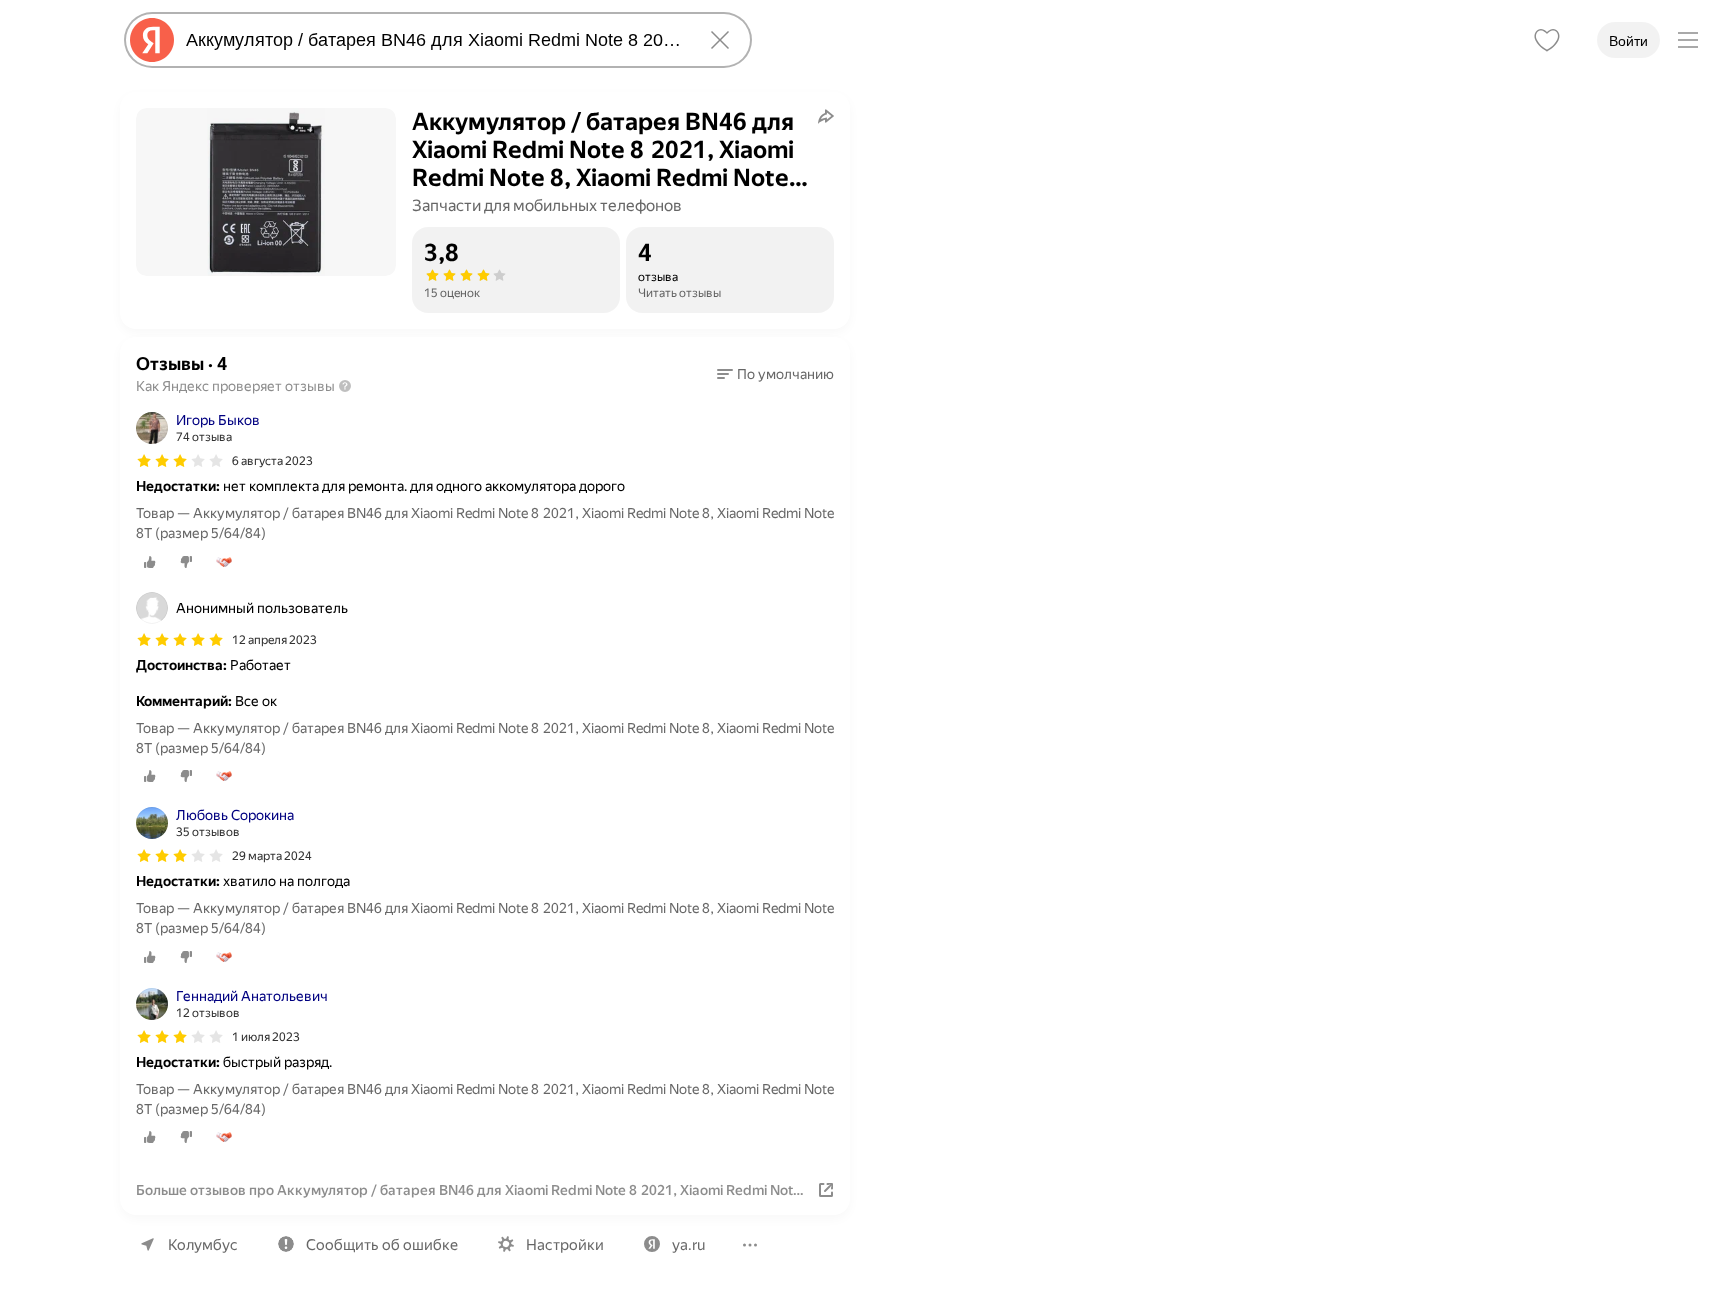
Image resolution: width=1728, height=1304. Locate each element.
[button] (775, 374)
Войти (1628, 41)
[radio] (150, 562)
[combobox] (434, 40)
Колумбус (203, 1245)
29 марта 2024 (272, 856)
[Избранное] (1547, 40)
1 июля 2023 (266, 1037)
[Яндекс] (152, 40)
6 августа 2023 (272, 461)
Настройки (565, 1245)
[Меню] (1688, 40)
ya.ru (688, 1245)
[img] (180, 461)
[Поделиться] (826, 116)
